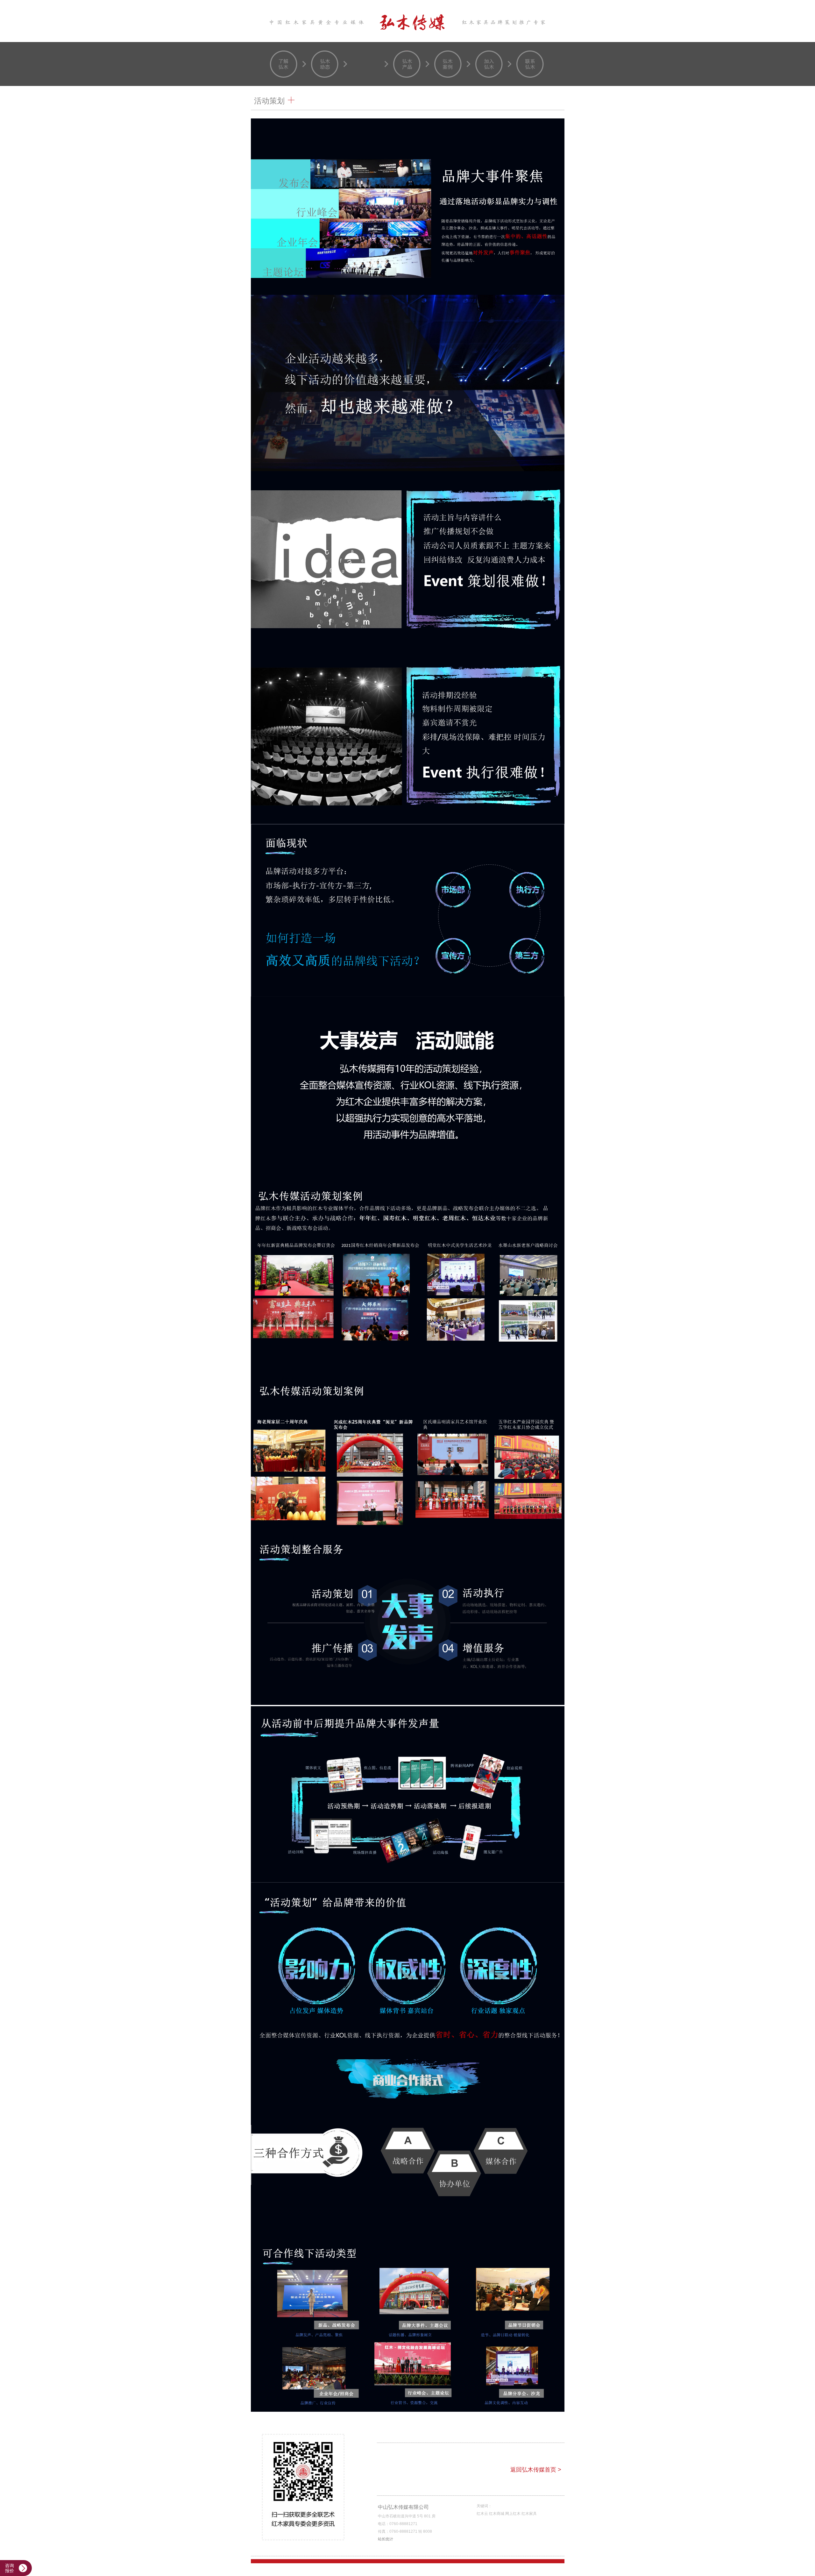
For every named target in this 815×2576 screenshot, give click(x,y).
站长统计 (386, 2539)
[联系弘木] (530, 64)
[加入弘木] (489, 64)
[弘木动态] (325, 64)
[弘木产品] (407, 64)
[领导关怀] (366, 64)
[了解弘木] (284, 64)
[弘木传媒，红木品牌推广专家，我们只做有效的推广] (408, 21)
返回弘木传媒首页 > (536, 2470)
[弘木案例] (448, 64)
